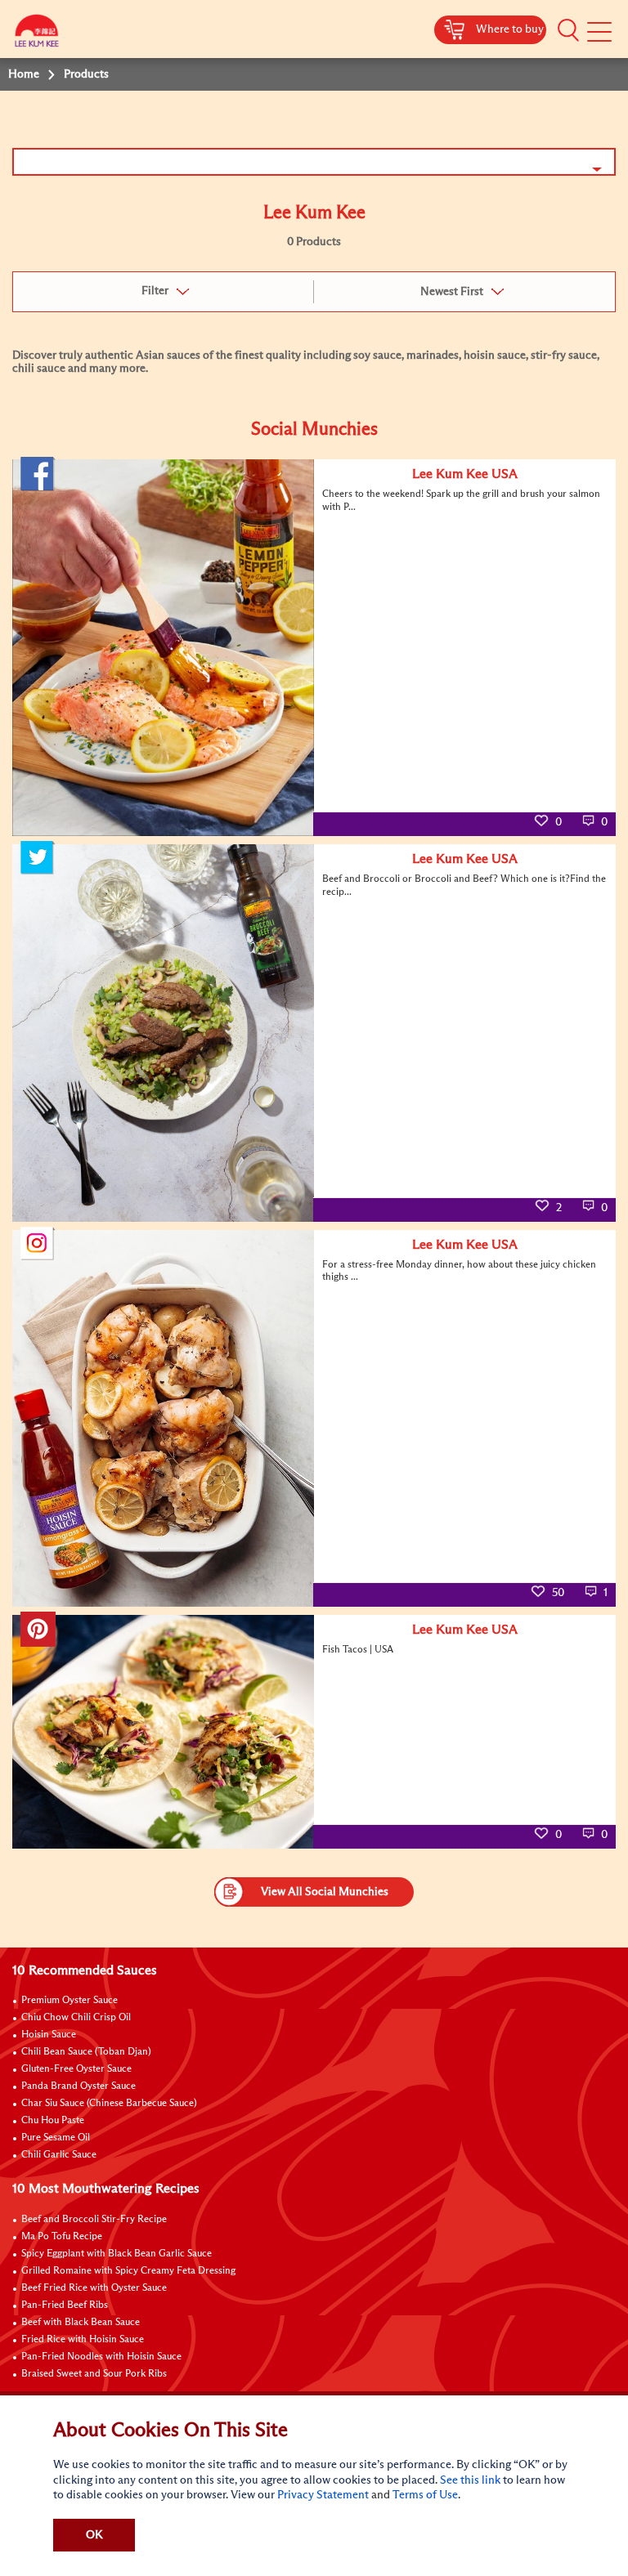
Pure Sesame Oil (56, 2138)
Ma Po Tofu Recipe (62, 2237)
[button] (568, 30)
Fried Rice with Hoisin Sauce (83, 2340)
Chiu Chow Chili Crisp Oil (76, 2018)
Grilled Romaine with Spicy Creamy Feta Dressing (128, 2271)
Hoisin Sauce (49, 2035)
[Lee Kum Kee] (37, 35)
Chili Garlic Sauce (59, 2155)
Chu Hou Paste (53, 2121)
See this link (470, 2480)
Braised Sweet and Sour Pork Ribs (94, 2374)
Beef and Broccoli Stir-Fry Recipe (94, 2220)
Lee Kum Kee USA (465, 474)
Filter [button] (155, 291)
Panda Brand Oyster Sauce (78, 2086)
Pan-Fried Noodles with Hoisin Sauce (101, 2357)
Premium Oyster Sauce (70, 2001)
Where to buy (510, 29)
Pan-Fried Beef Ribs (65, 2305)
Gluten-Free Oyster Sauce (76, 2069)
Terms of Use (425, 2495)
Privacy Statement (323, 2495)
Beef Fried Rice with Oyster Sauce (94, 2288)
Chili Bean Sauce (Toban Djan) (86, 2052)
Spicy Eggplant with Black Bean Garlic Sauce (117, 2254)
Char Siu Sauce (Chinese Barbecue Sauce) (109, 2104)
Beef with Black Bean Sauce (81, 2323)
